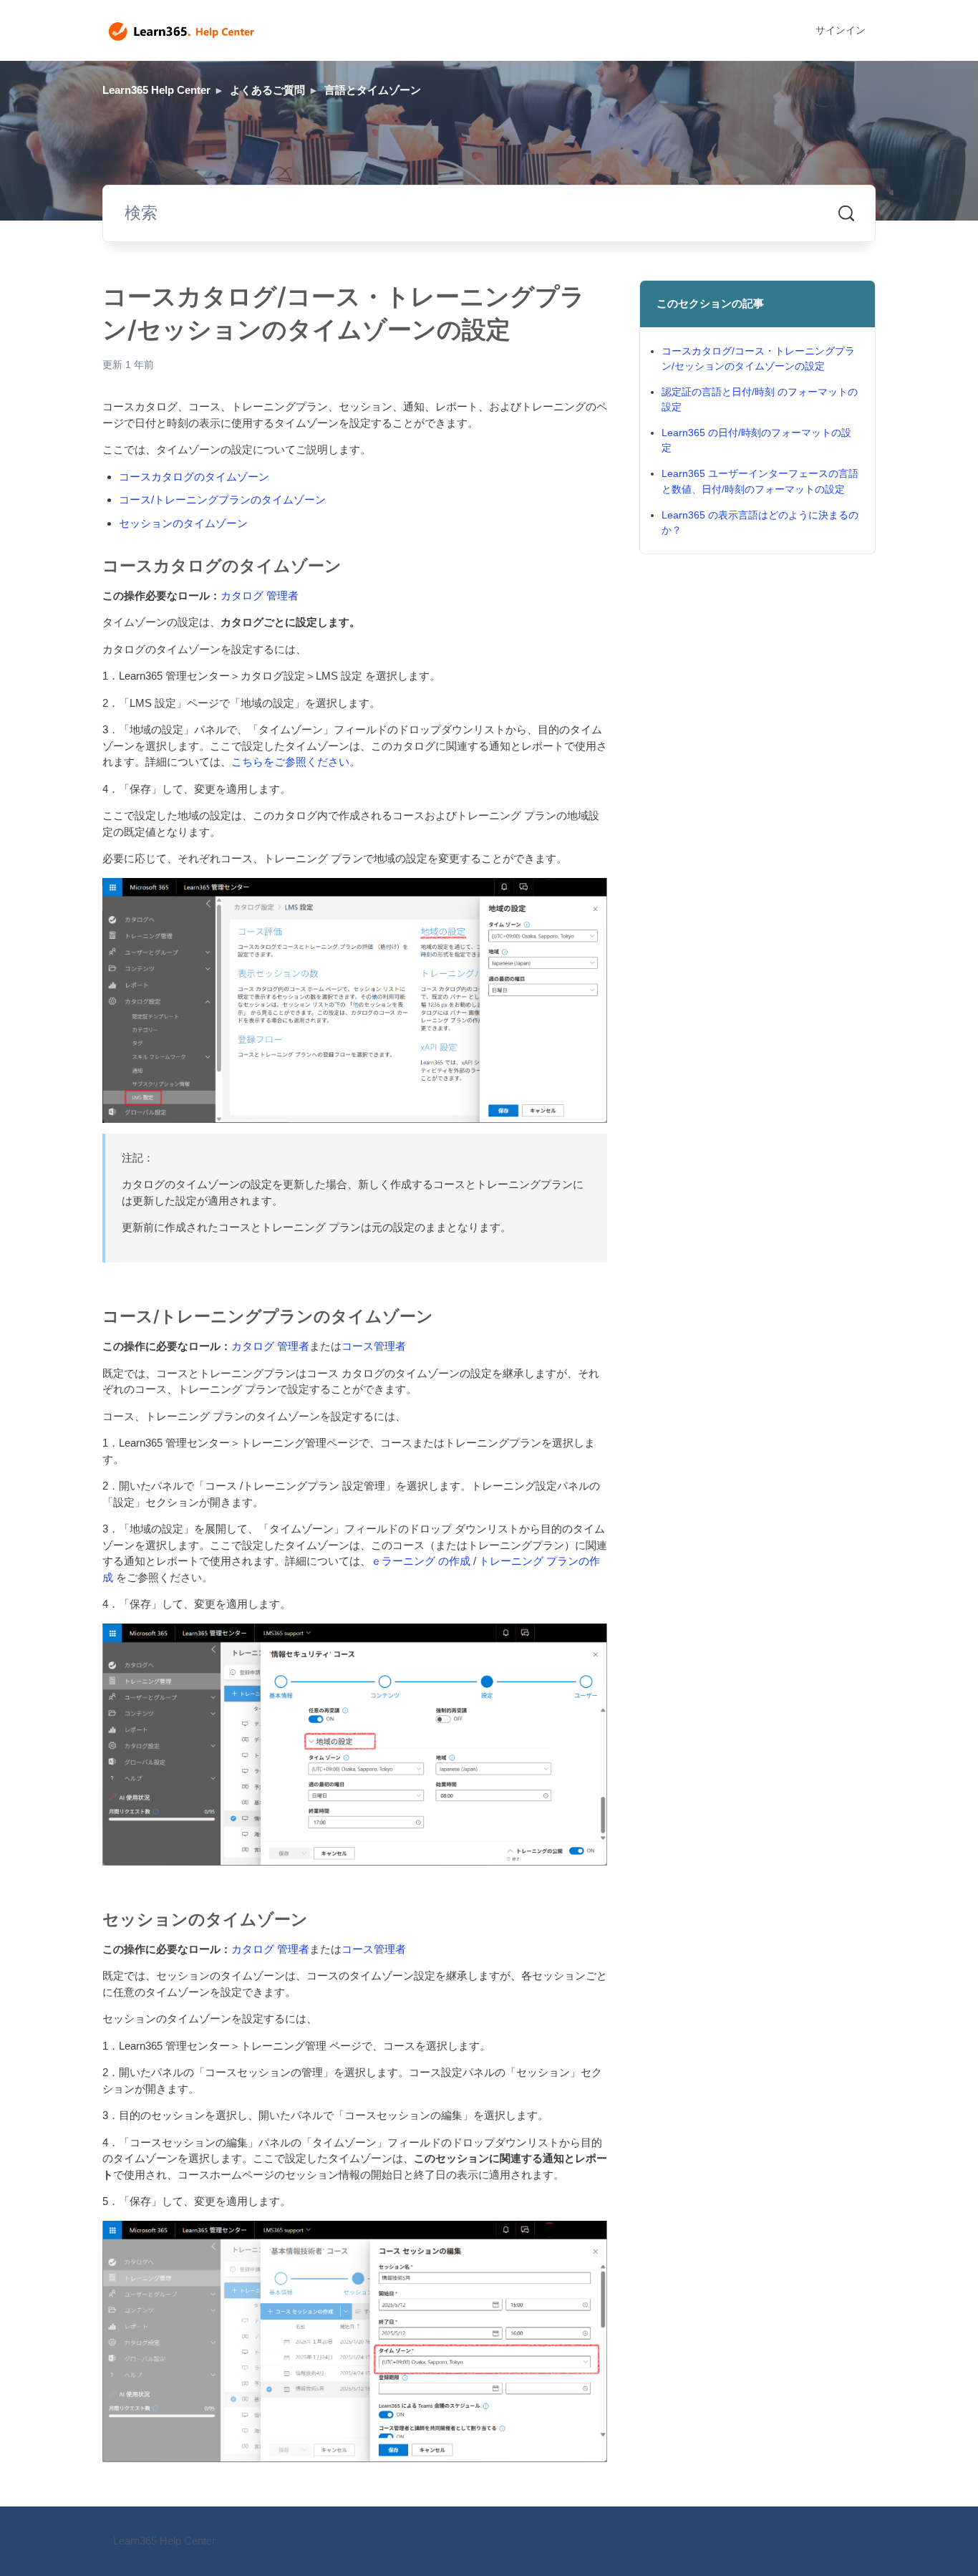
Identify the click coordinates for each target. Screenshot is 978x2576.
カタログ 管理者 (260, 595)
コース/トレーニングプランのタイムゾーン (222, 500)
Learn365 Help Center (156, 90)
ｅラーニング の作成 (421, 1561)
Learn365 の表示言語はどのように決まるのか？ (760, 522)
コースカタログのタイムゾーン (194, 477)
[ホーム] (181, 31)
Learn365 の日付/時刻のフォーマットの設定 (756, 440)
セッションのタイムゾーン (183, 523)
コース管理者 (374, 1346)
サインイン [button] (841, 30)
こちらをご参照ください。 (296, 762)
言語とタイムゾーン (373, 90)
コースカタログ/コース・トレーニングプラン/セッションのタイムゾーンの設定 (758, 358)
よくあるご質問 (267, 90)
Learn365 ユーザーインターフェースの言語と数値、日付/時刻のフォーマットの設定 (760, 481)
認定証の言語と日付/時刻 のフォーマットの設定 (760, 399)
